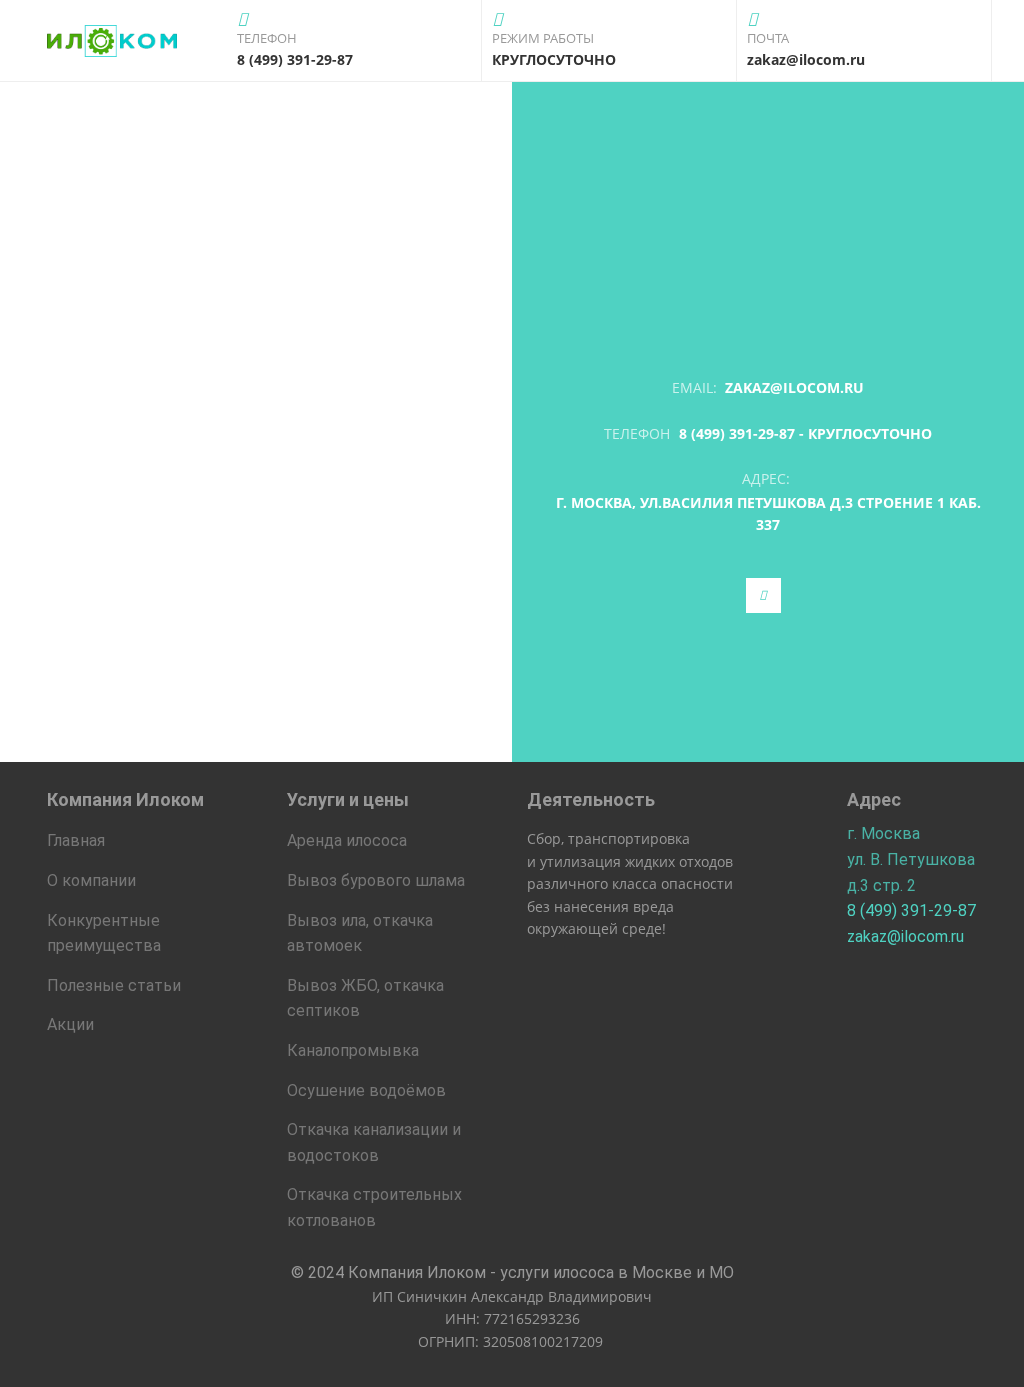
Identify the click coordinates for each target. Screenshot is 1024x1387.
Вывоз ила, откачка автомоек (360, 933)
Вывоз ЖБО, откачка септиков (365, 998)
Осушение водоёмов (366, 1090)
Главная (76, 840)
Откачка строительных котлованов (374, 1207)
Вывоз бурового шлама (376, 880)
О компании (91, 880)
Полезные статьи (114, 985)
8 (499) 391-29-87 (911, 910)
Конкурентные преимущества (104, 933)
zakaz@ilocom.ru (794, 387)
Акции (70, 1024)
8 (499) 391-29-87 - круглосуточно (805, 433)
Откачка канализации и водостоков (374, 1142)
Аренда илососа (347, 840)
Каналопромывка (353, 1050)
